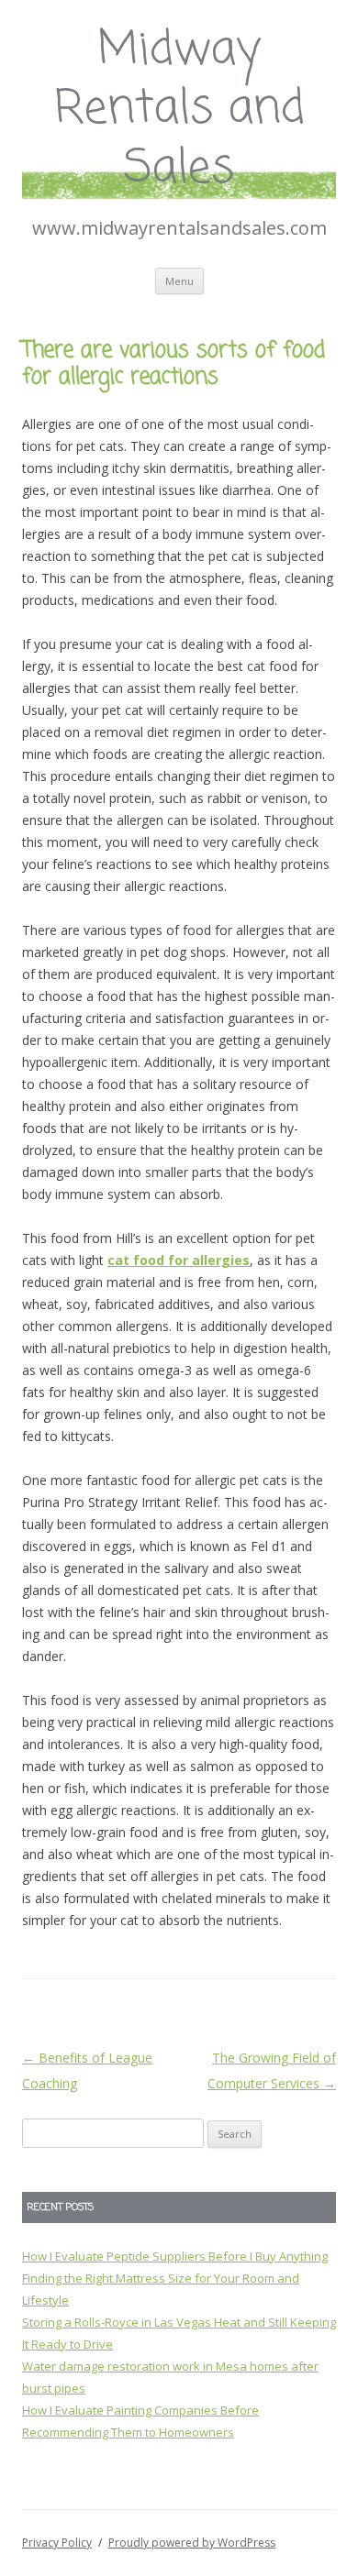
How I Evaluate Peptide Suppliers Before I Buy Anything (175, 2256)
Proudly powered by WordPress (192, 2543)
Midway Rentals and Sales (179, 110)
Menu (179, 281)
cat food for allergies (179, 1260)
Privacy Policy (57, 2543)
